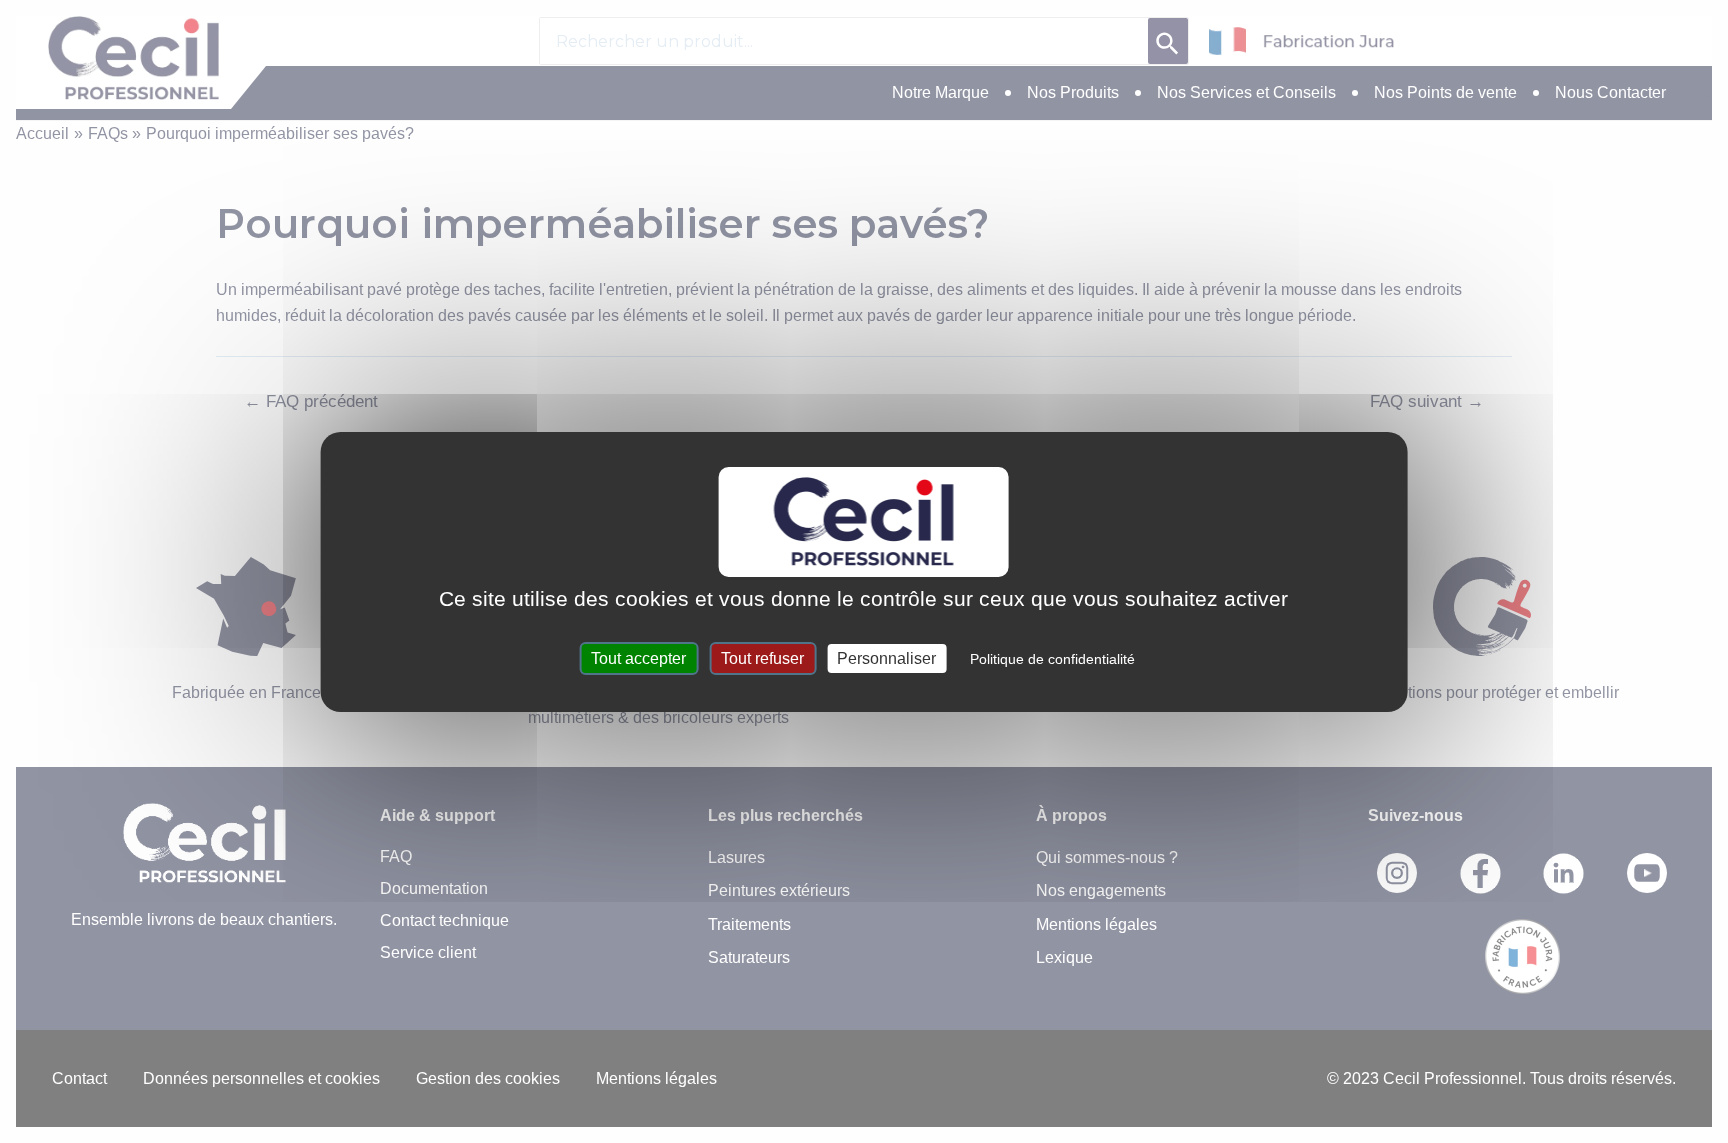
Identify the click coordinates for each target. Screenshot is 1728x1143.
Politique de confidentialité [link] (1052, 659)
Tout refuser (762, 658)
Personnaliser (886, 658)
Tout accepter (638, 658)
